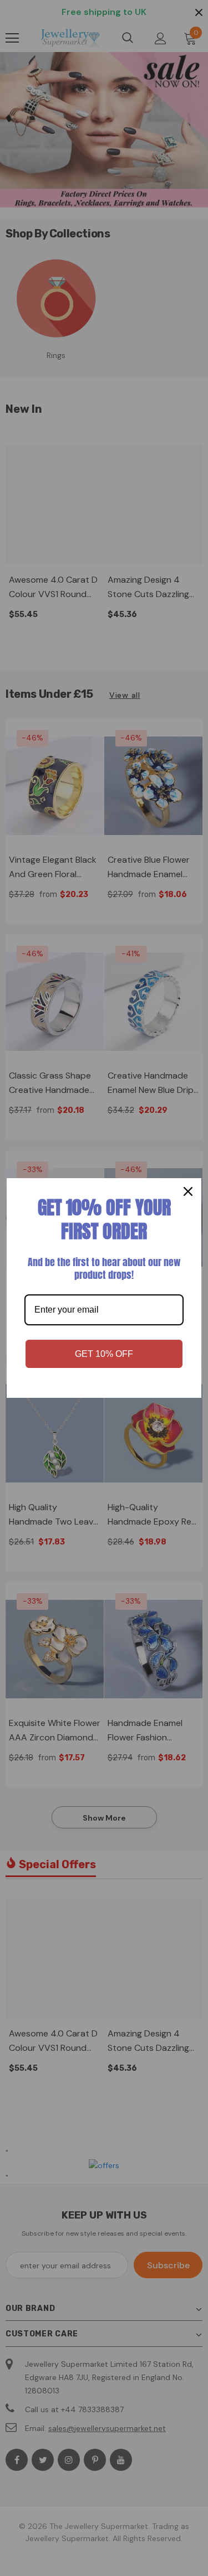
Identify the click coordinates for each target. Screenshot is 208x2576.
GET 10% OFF (104, 1354)
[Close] (188, 1191)
